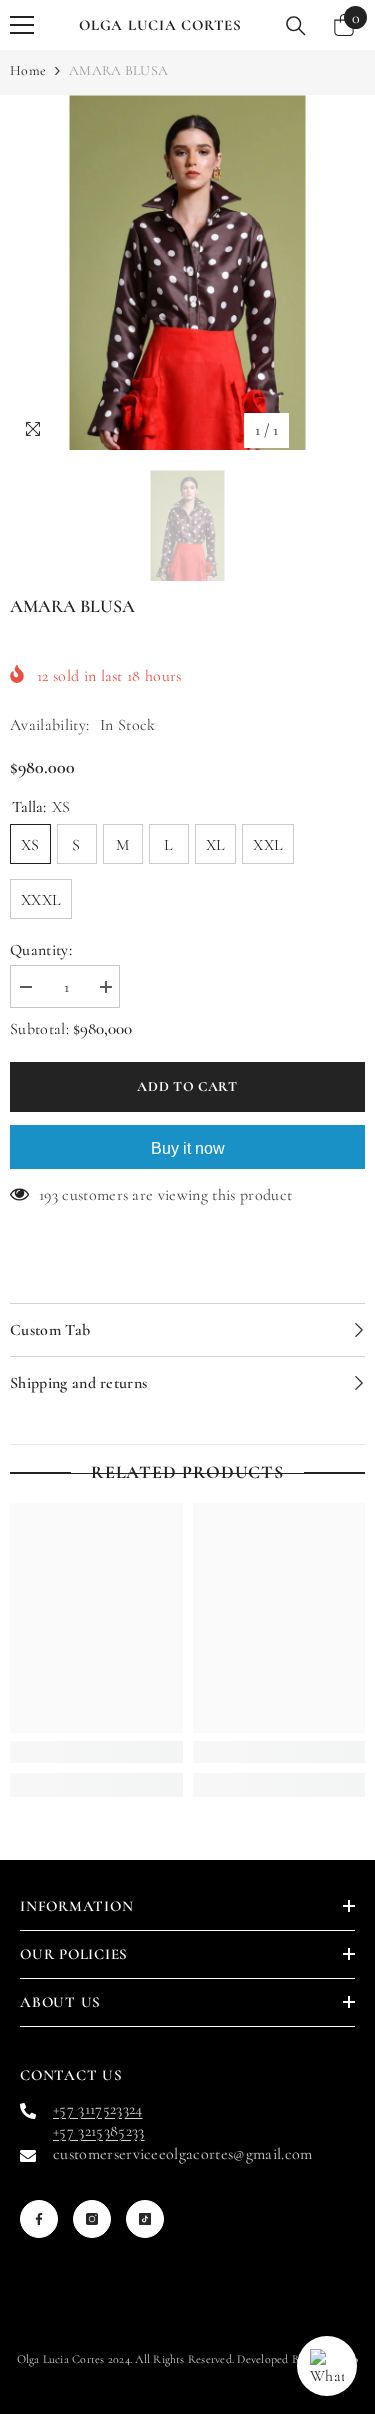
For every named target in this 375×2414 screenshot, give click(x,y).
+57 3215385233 (98, 2131)
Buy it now (188, 1148)
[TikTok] (145, 2219)
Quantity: (41, 950)
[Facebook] (39, 2219)
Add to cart (183, 1086)
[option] (187, 272)
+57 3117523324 (97, 2109)
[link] (96, 1752)
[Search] (296, 26)
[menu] (22, 25)
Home (28, 70)
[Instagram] (92, 2219)
